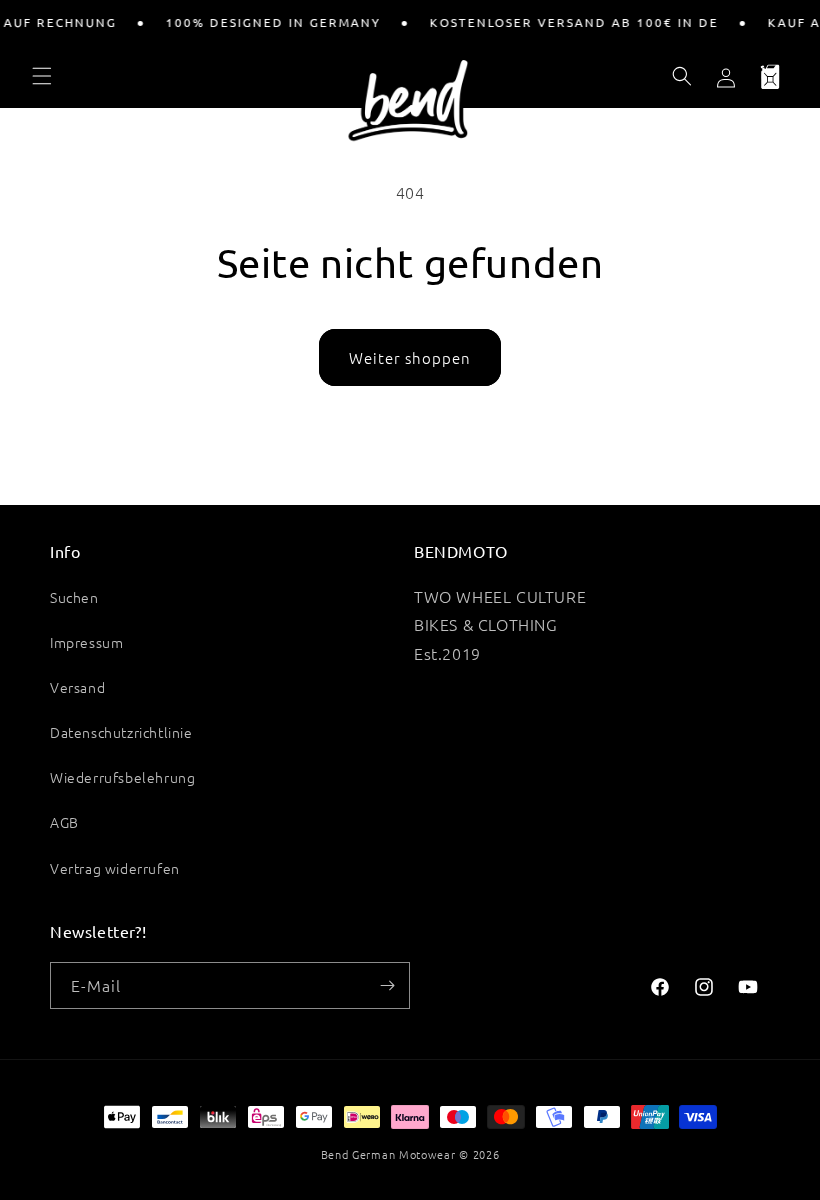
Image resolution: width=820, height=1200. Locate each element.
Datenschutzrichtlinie (121, 732)
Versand (77, 687)
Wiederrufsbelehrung (122, 777)
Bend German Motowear (388, 1154)
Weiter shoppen (410, 357)
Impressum (86, 642)
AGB (64, 822)
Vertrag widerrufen (115, 868)
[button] (42, 76)
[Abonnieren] (387, 985)
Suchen (74, 597)
